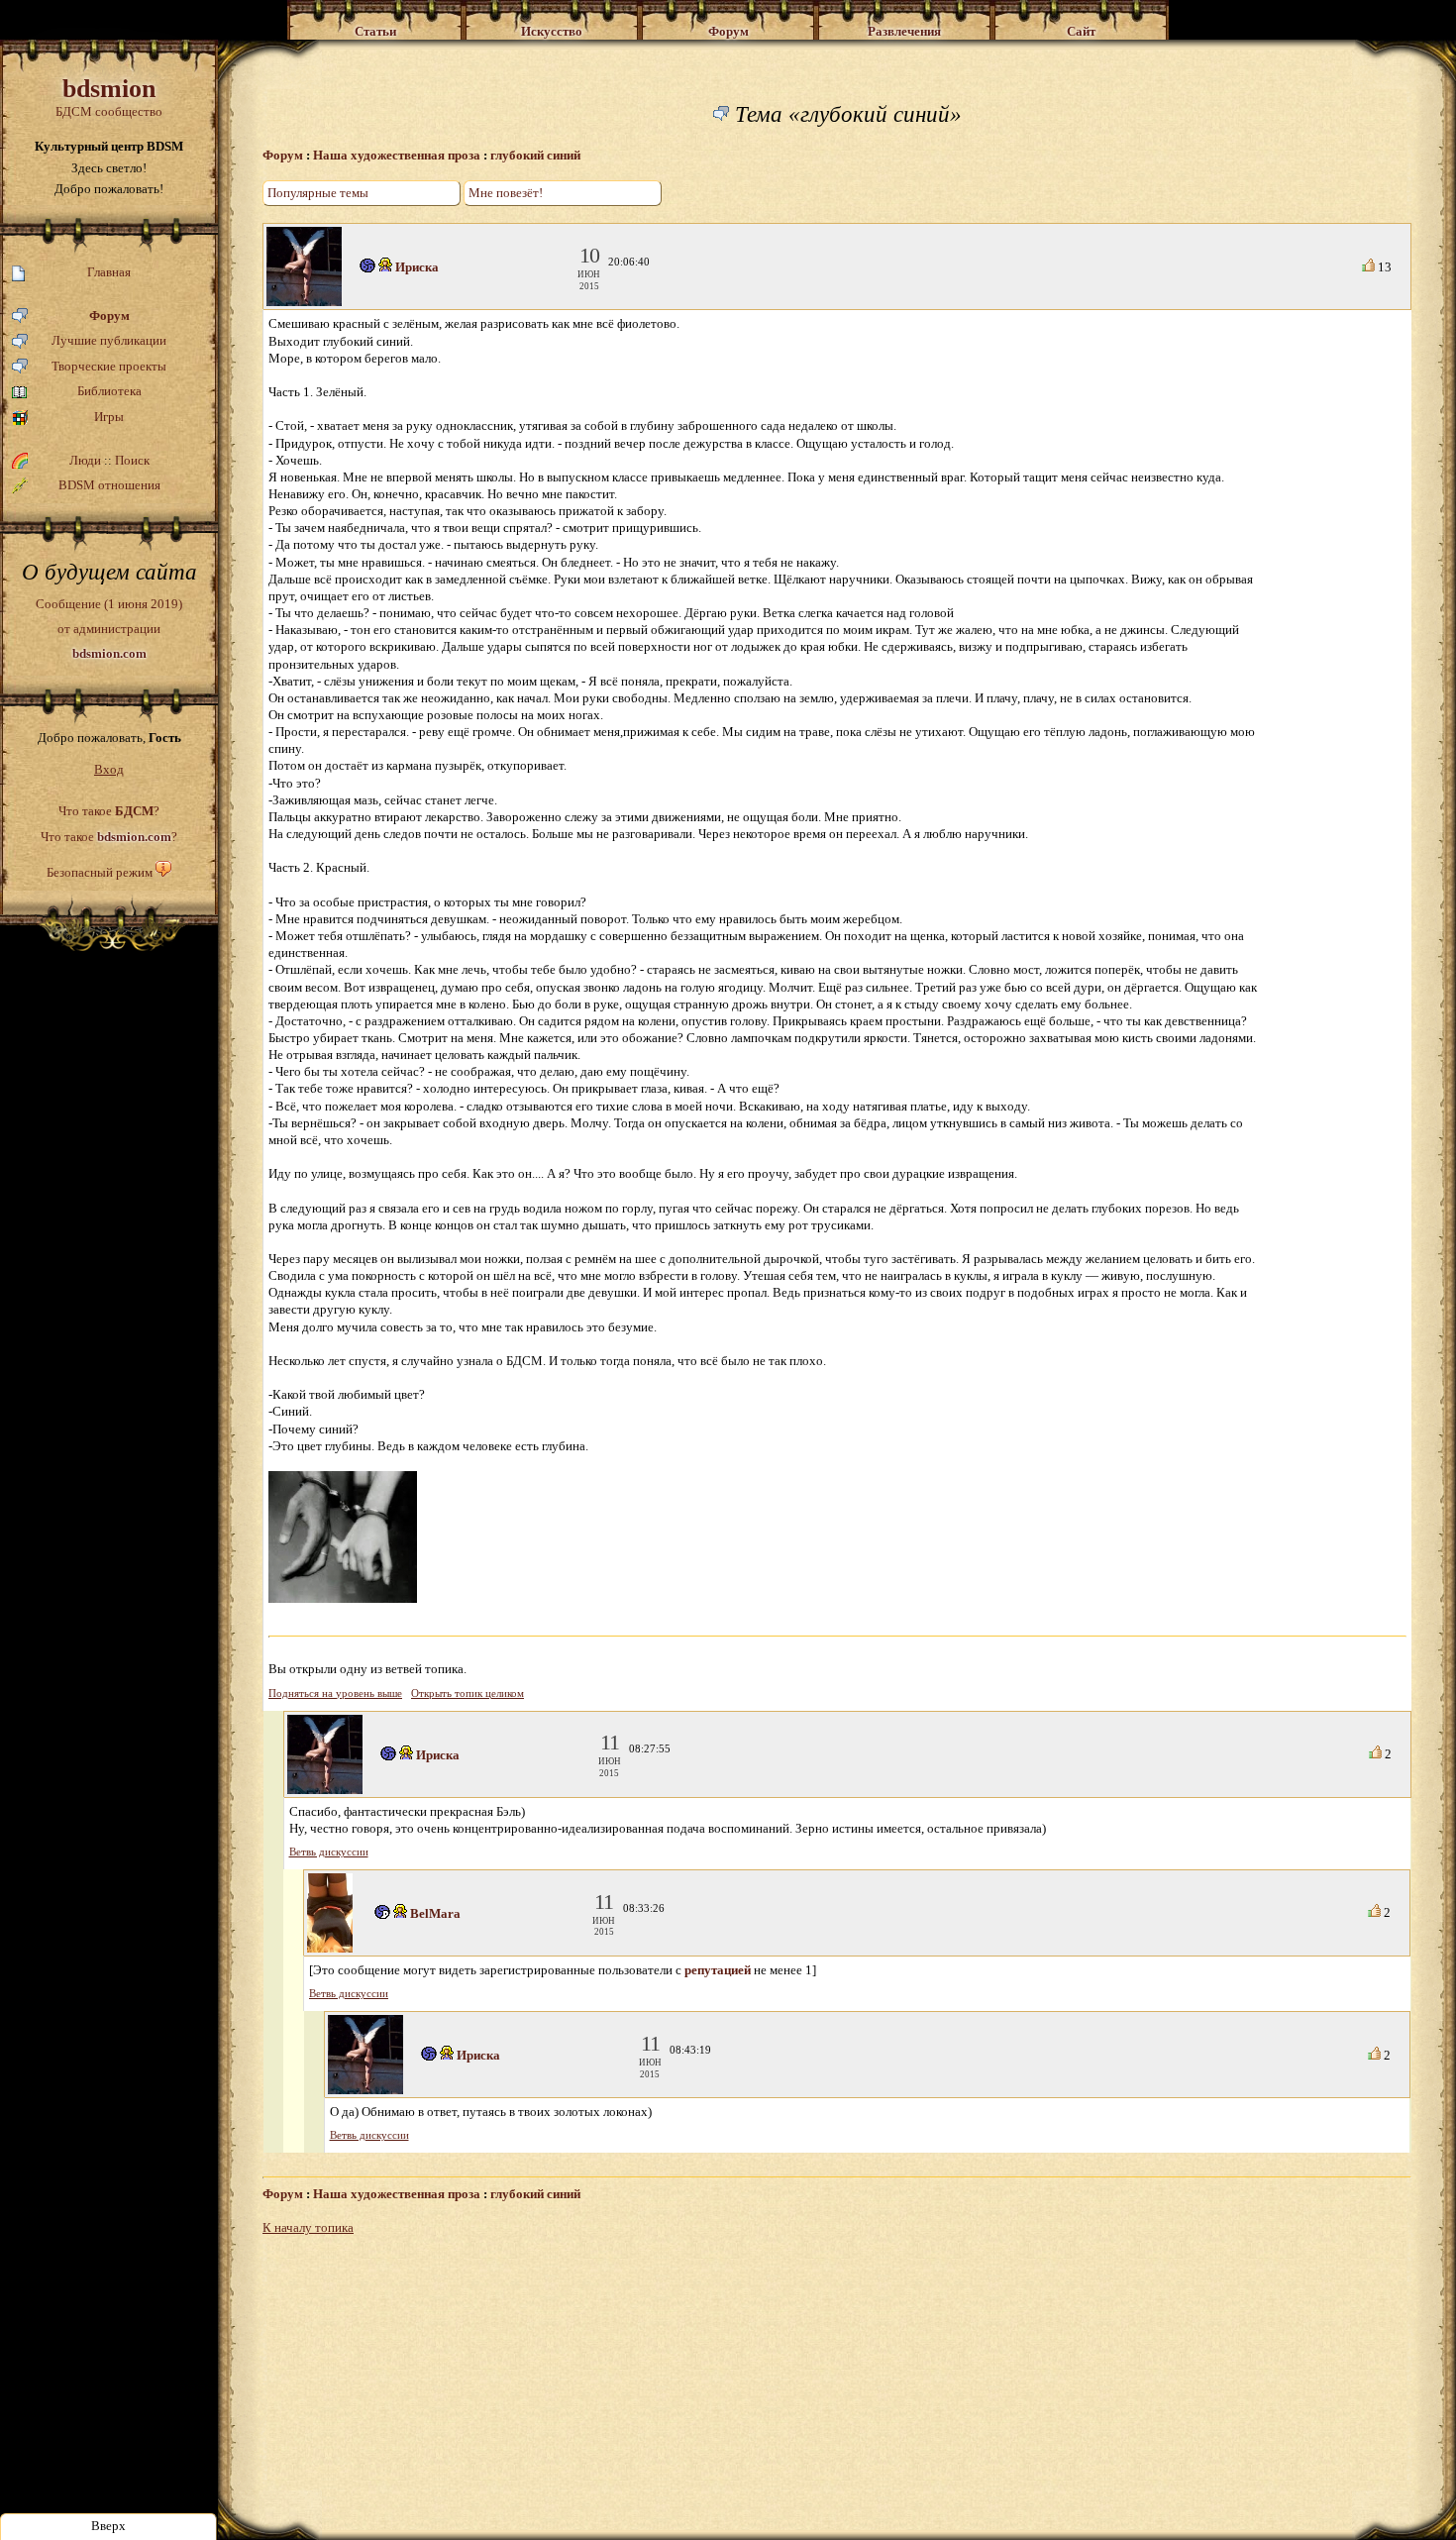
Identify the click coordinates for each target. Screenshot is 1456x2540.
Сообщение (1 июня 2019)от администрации (109, 628)
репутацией (718, 1970)
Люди (85, 460)
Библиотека (109, 391)
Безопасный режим (100, 872)
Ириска (417, 267)
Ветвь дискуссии (329, 1852)
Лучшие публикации (109, 340)
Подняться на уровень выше (335, 1693)
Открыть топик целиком (468, 1693)
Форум (109, 316)
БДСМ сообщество (109, 97)
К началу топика (308, 2227)
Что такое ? (109, 811)
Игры (109, 417)
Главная (109, 272)
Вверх (108, 2526)
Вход (109, 769)
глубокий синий (535, 155)
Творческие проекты (109, 366)
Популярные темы (318, 193)
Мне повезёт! (506, 193)
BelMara (435, 1913)
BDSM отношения (109, 485)
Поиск (132, 460)
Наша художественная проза (397, 155)
